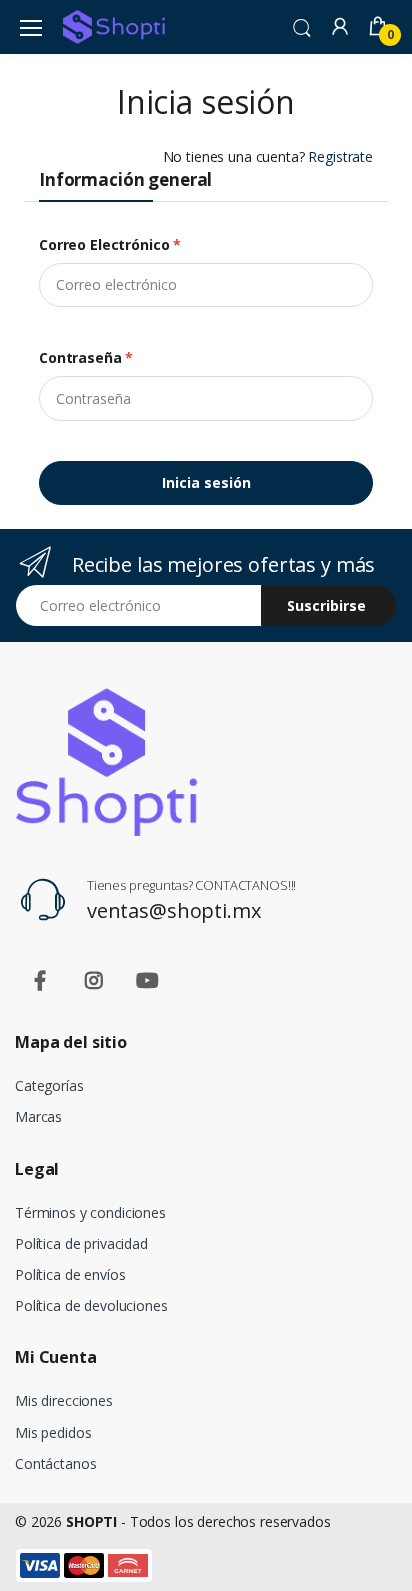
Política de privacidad (81, 1243)
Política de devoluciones (91, 1305)
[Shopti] (114, 27)
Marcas (38, 1116)
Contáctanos (55, 1463)
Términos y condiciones (90, 1212)
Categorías (49, 1085)
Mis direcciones (64, 1400)
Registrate (340, 156)
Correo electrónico (110, 244)
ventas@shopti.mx (174, 910)
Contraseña (86, 357)
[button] (302, 26)
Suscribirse (326, 605)
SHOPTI (91, 1521)
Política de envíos (70, 1274)
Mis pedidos (53, 1432)
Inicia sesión (206, 482)
